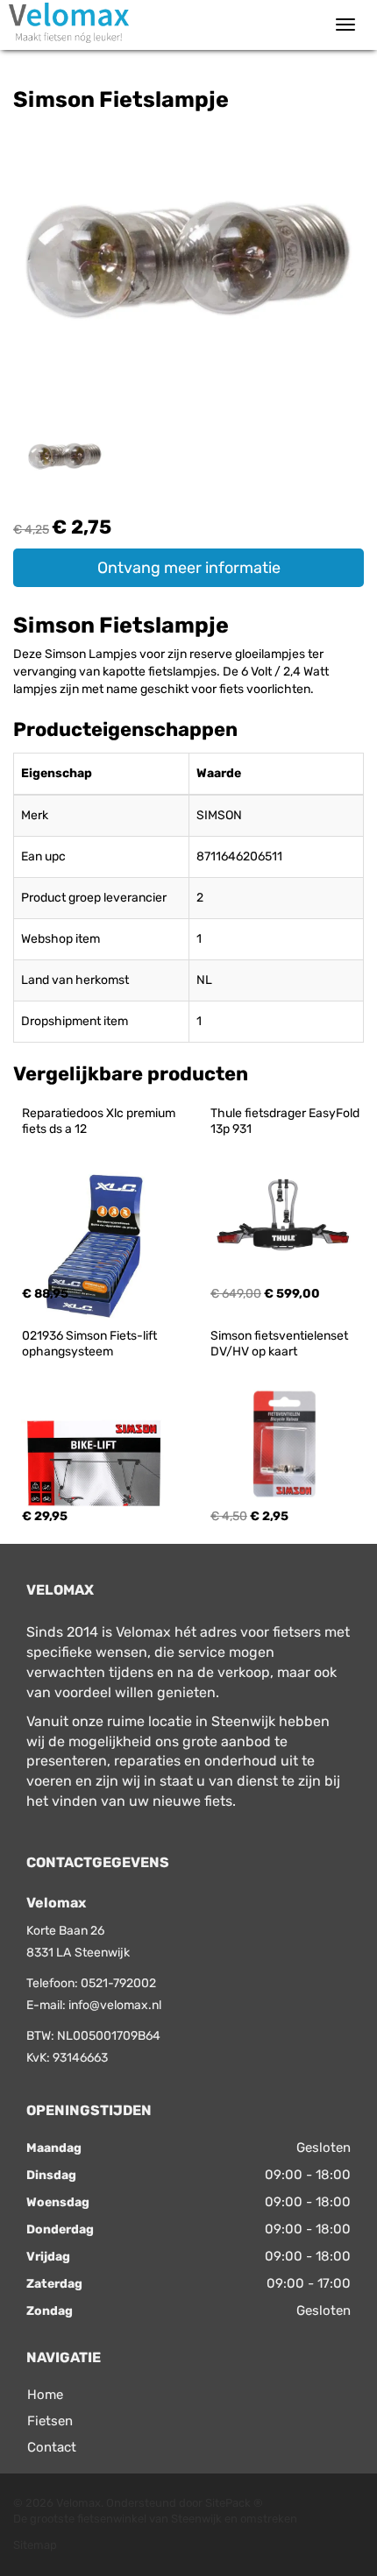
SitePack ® (234, 2503)
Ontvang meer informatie (189, 568)
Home (45, 2395)
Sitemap (35, 2545)
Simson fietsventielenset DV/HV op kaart (281, 1344)
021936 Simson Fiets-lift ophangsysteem (91, 1344)
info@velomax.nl (115, 2005)
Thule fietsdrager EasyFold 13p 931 (286, 1121)
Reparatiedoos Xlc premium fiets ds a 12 (100, 1121)
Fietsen (50, 2421)
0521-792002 (118, 1983)
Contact (52, 2447)
